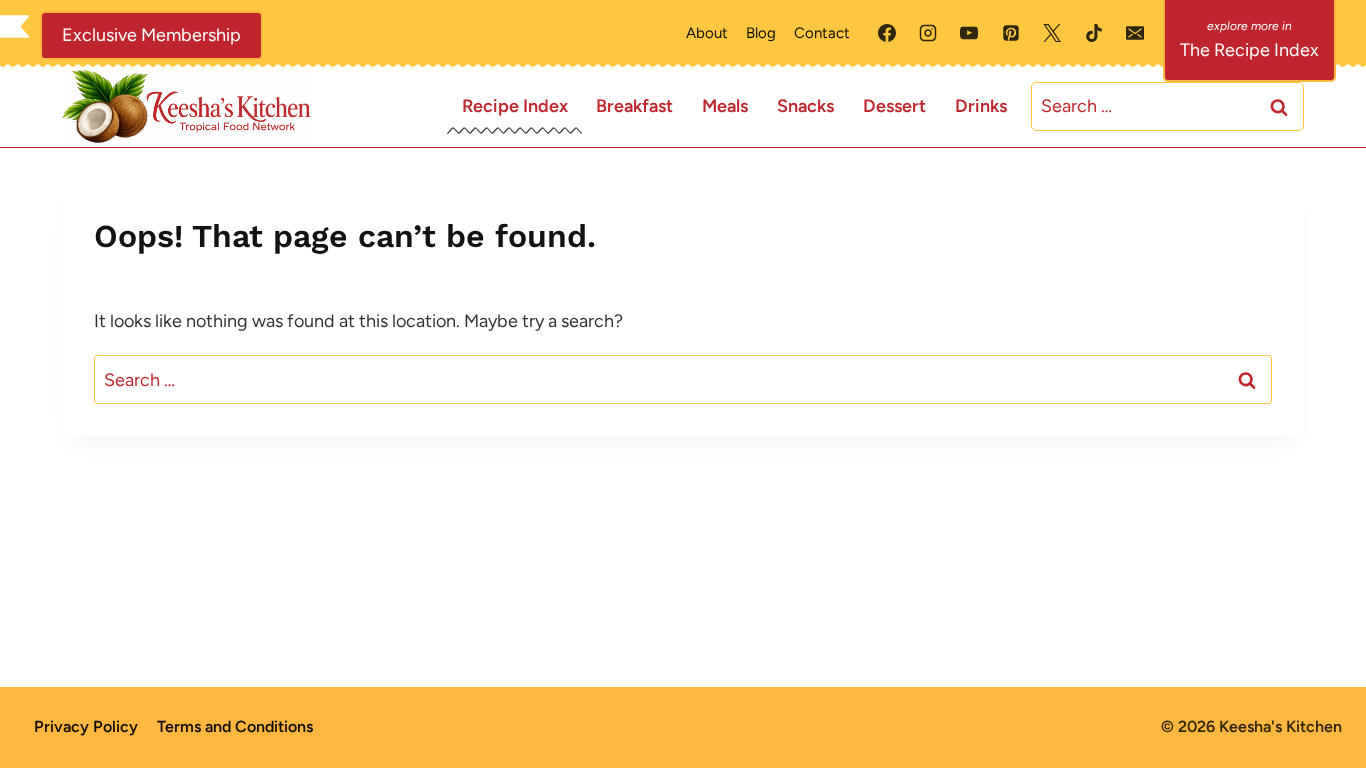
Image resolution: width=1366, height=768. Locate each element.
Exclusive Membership (151, 35)
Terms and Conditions (235, 726)
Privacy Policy (86, 726)
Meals (725, 106)
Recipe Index (515, 106)
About (707, 33)
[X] (1052, 33)
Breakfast (634, 106)
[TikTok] (1094, 33)
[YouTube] (969, 33)
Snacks (805, 106)
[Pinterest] (1011, 33)
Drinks (981, 106)
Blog (761, 33)
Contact (822, 33)
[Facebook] (887, 33)
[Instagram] (928, 33)
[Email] (1135, 33)
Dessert (894, 106)
